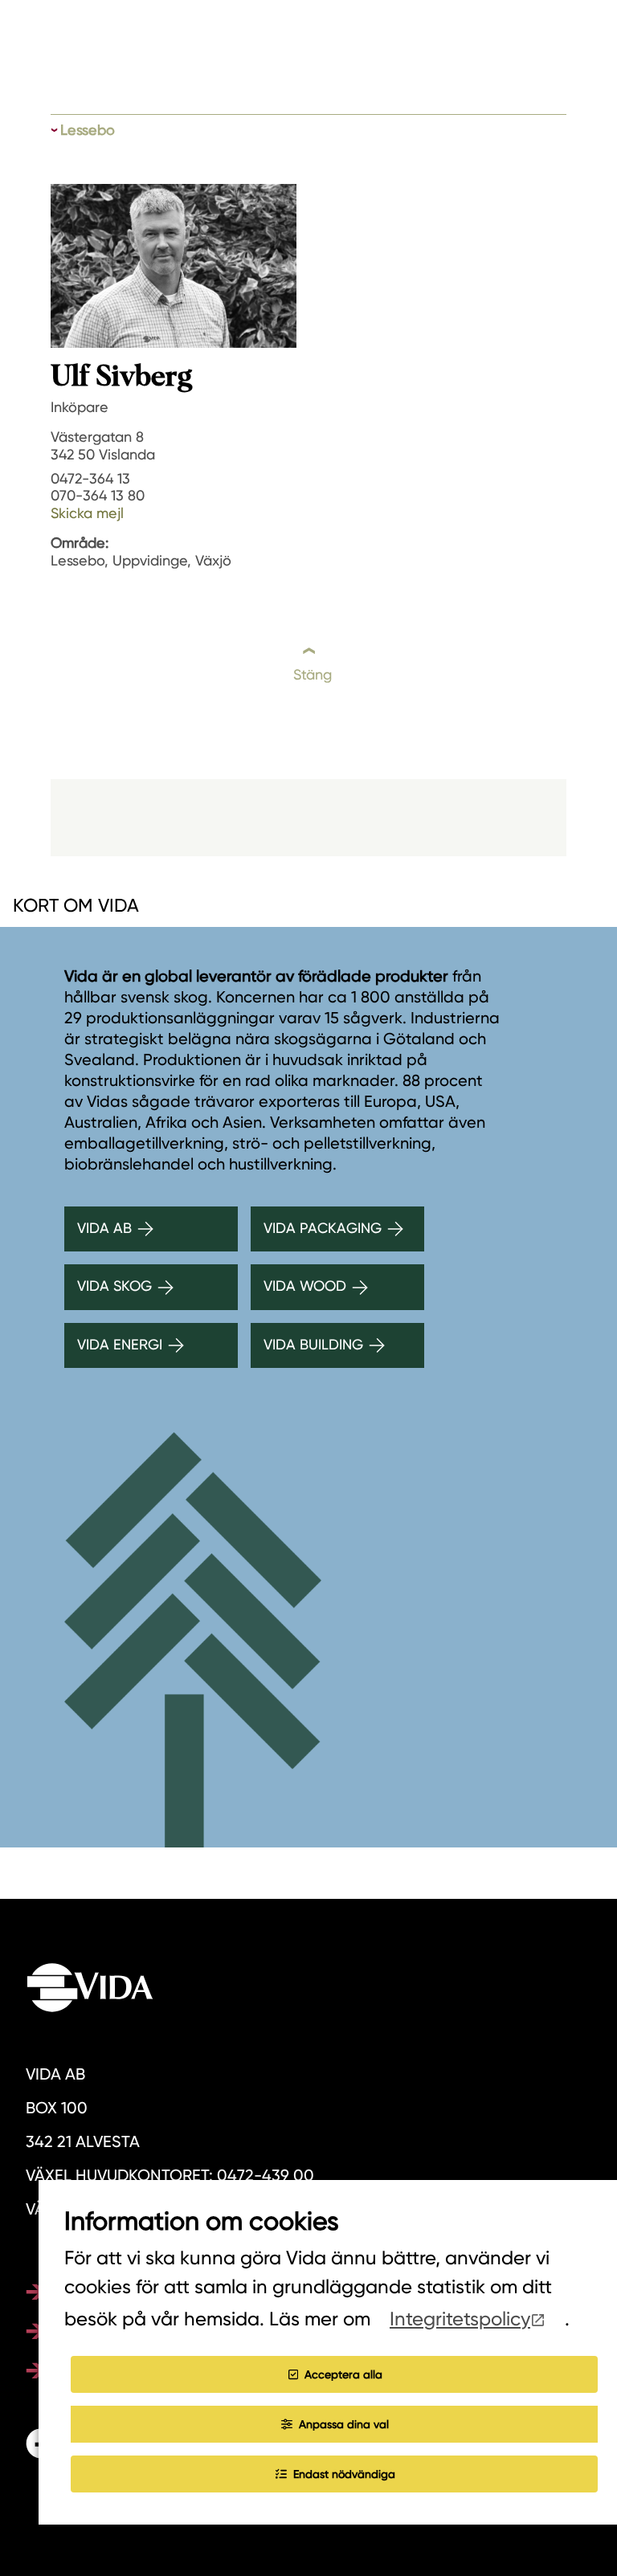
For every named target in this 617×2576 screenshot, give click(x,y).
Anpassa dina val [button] (344, 2424)
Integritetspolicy (460, 2319)
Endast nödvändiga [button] (344, 2474)
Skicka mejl (87, 513)
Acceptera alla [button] (343, 2374)
